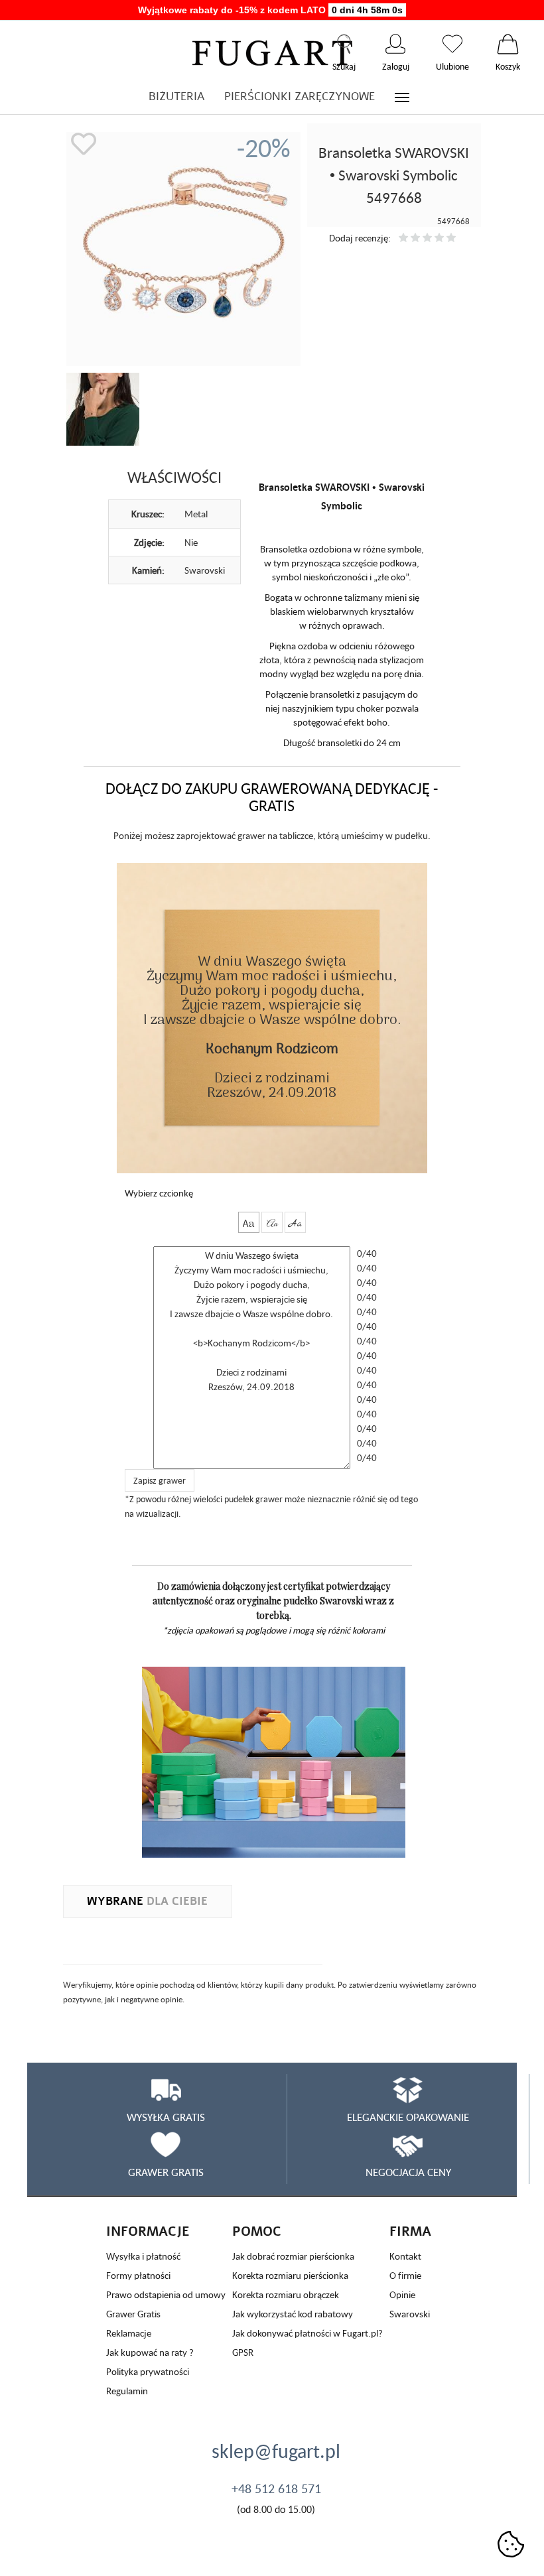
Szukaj (344, 44)
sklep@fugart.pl (276, 2451)
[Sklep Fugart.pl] (272, 51)
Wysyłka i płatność (143, 2256)
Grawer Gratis (133, 2314)
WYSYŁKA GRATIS (166, 2117)
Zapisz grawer (160, 1480)
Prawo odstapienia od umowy (166, 2294)
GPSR (243, 2352)
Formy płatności (138, 2275)
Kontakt (405, 2256)
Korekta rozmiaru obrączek (286, 2294)
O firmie (405, 2275)
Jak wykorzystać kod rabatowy (293, 2314)
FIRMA (410, 2231)
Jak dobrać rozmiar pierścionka (293, 2256)
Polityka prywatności (148, 2371)
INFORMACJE (148, 2231)
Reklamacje (129, 2333)
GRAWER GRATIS (166, 2172)
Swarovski (410, 2314)
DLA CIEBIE (147, 1901)
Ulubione (452, 44)
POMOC (257, 2231)
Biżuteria (176, 97)
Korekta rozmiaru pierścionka (290, 2275)
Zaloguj (396, 44)
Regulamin (127, 2391)
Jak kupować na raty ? (150, 2352)
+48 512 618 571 (276, 2488)
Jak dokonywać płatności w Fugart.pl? (307, 2333)
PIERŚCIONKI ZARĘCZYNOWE (300, 97)
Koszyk (508, 44)
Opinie (402, 2294)
